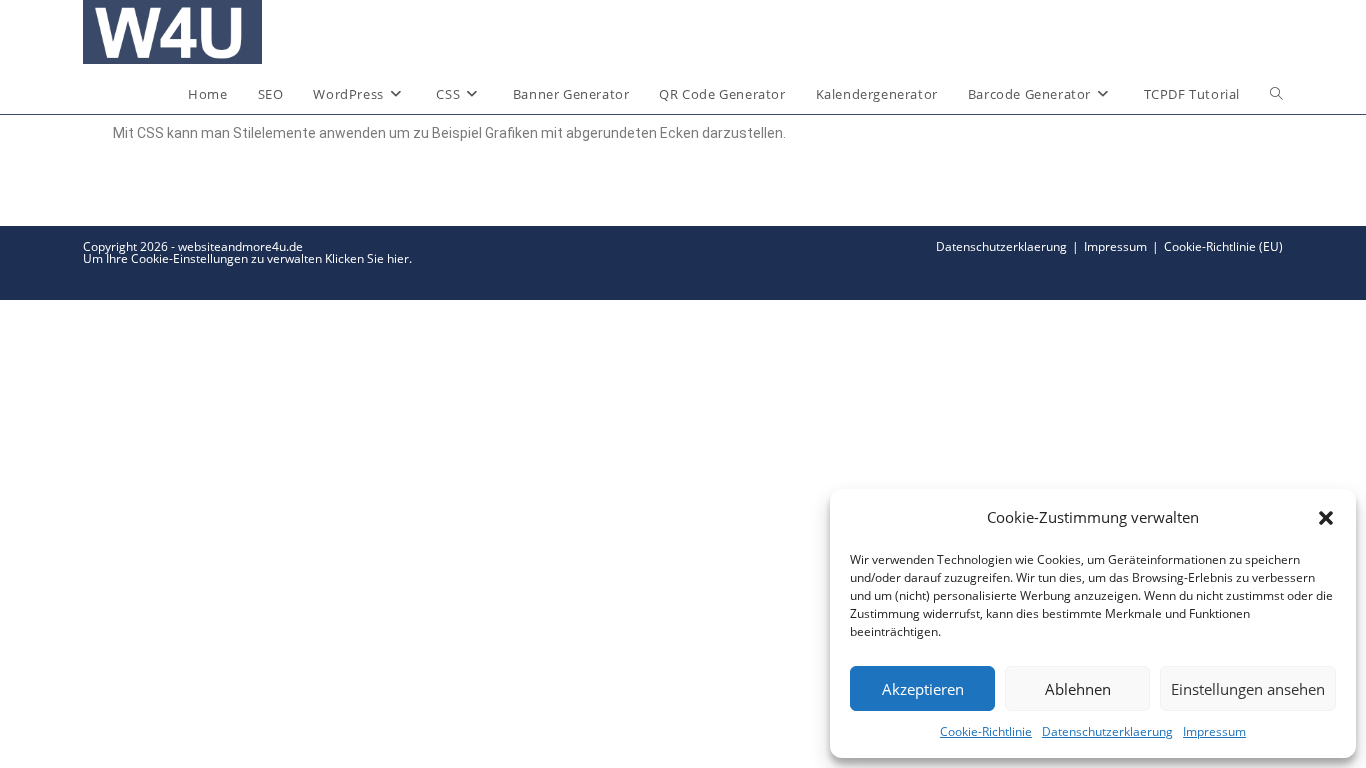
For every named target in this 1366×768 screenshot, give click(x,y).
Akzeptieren (923, 689)
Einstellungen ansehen (1248, 689)
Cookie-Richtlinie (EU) (1223, 246)
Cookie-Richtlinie (986, 731)
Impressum (1214, 731)
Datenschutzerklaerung (1107, 731)
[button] (1326, 518)
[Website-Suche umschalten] (1276, 94)
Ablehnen (1078, 689)
